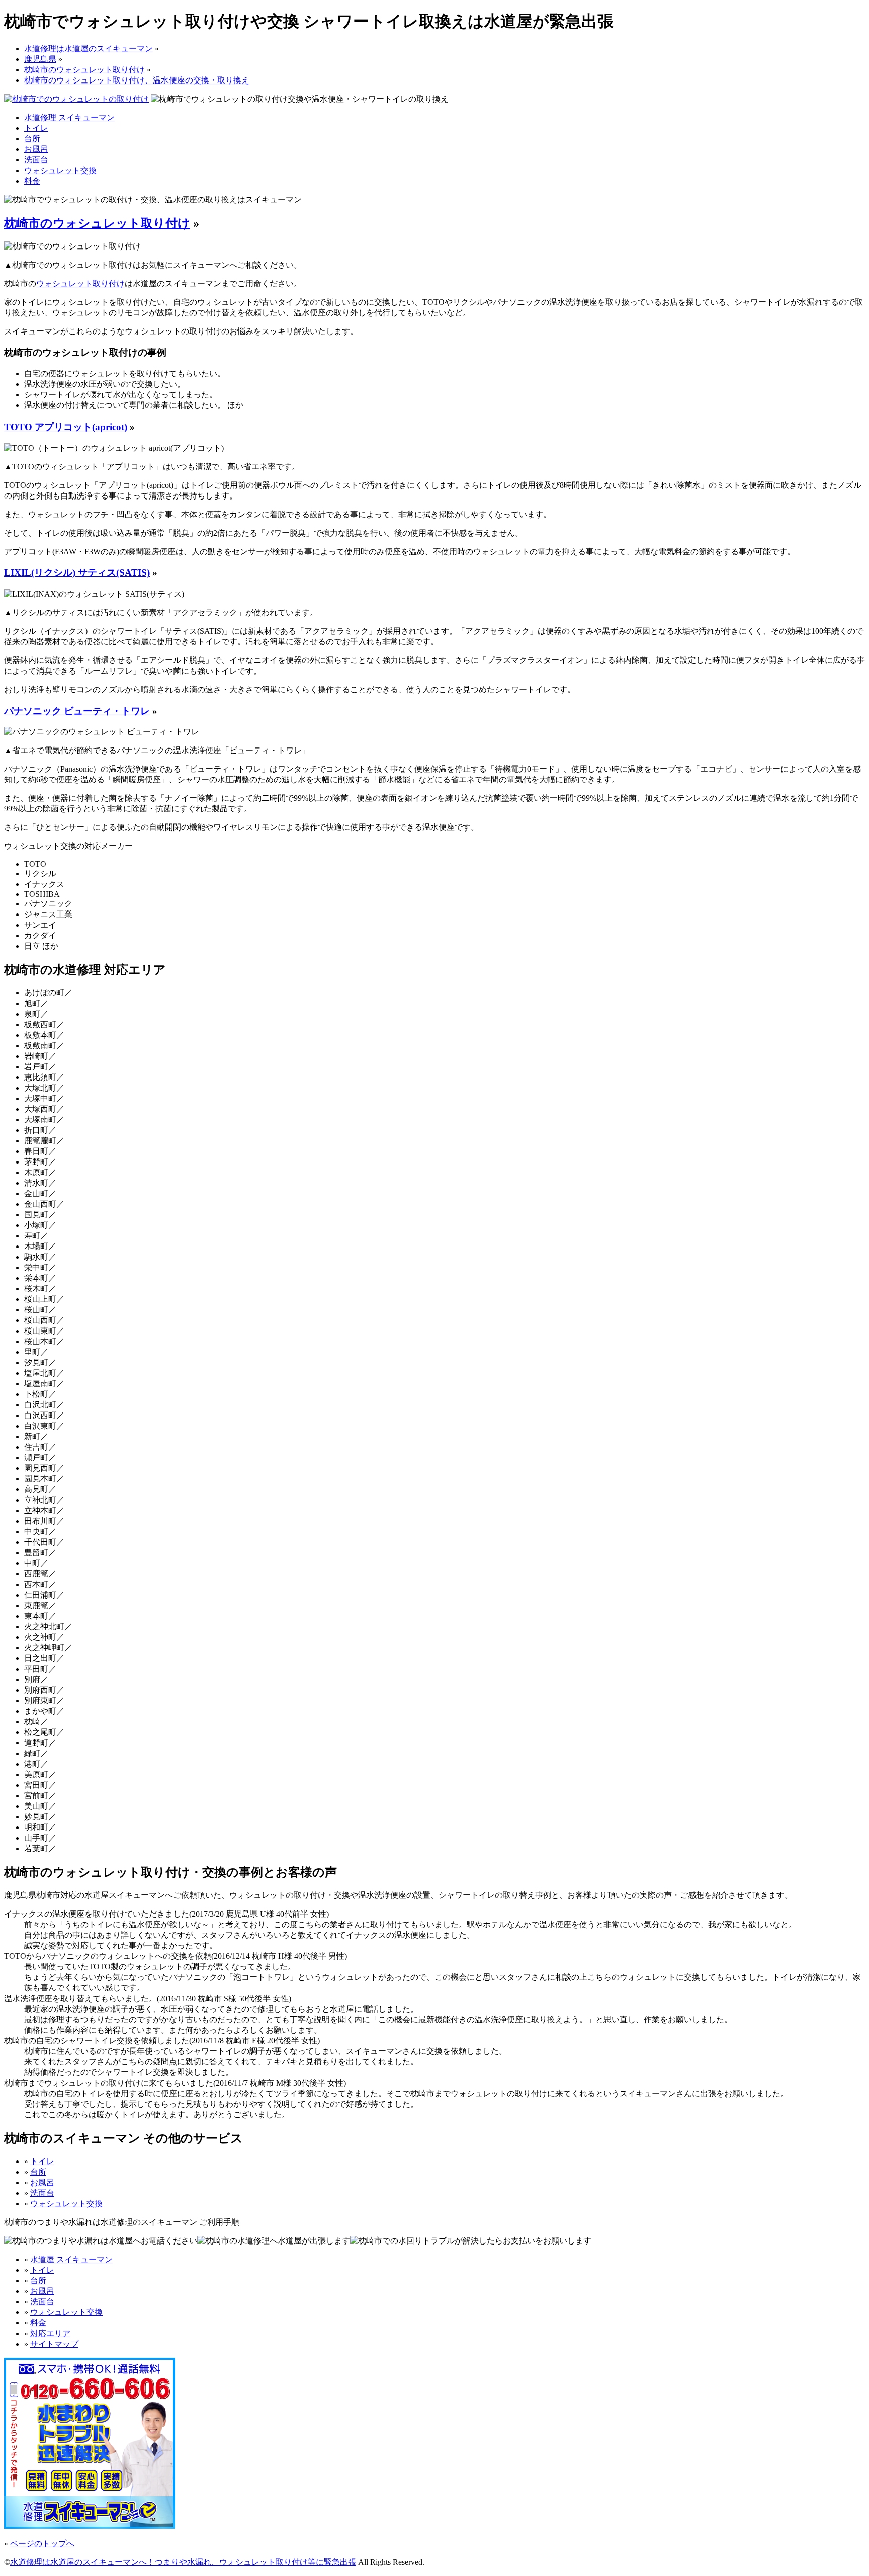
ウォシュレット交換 (60, 170)
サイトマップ (54, 2344)
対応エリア (50, 2333)
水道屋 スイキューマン (71, 2259)
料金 (32, 181)
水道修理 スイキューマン (69, 117)
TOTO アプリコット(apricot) (66, 427)
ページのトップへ (42, 2544)
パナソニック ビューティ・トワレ (77, 711)
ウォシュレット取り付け (80, 283)
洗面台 (36, 160)
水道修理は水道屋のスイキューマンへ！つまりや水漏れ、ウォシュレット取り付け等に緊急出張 (183, 2562)
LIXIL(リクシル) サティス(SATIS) (77, 573)
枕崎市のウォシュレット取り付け (97, 223)
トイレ (36, 128)
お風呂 (36, 149)
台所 (32, 139)
